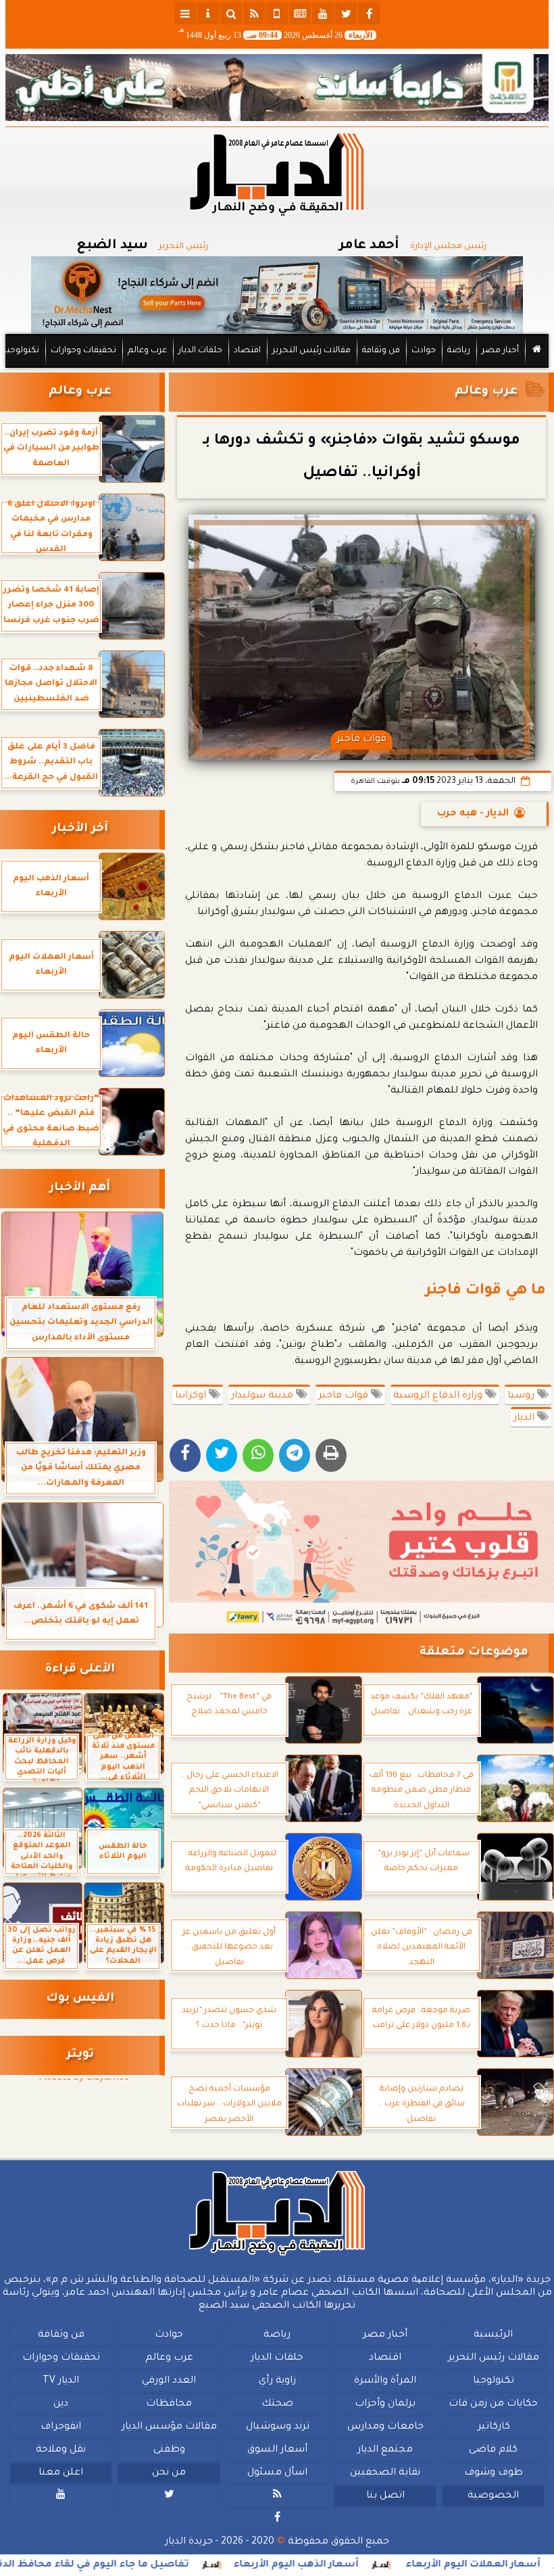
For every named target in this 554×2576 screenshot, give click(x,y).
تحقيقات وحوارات (83, 351)
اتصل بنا (385, 2496)
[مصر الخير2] (361, 1554)
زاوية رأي (277, 2381)
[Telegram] (295, 1455)
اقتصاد (247, 351)
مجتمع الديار (385, 2450)
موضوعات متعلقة (474, 1653)
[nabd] (277, 14)
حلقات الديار (200, 351)
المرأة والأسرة (385, 2381)
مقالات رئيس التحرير (311, 351)
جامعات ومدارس (385, 2427)
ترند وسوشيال (278, 2427)
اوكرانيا (192, 1396)
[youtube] (323, 14)
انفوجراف (61, 2427)
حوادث (424, 351)
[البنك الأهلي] (277, 88)
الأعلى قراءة (80, 1670)
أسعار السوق (277, 2450)
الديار (525, 1418)
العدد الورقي (169, 2381)
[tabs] (185, 14)
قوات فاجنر (345, 1396)
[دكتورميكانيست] (277, 295)
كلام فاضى (493, 2450)
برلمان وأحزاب (385, 2404)
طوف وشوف (494, 2473)
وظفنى (169, 2450)
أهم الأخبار (80, 1188)
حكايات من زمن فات (493, 2404)
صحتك (277, 2404)
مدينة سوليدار (263, 1396)
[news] (300, 14)
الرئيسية (493, 2335)
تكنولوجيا (22, 351)
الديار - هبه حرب (473, 814)
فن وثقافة (381, 351)
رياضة (459, 351)
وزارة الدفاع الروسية (439, 1396)
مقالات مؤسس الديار (169, 2427)
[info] (208, 14)
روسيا (522, 1396)
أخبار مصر (500, 351)
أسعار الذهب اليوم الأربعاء (357, 2565)
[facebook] (369, 14)
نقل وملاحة (61, 2450)
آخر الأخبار (80, 829)
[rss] (254, 14)
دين (61, 2404)
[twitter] (346, 14)
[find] (231, 14)
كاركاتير (494, 2427)
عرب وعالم (147, 351)
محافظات (169, 2404)
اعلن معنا (61, 2473)
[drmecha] (277, 368)
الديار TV (61, 2381)
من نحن (169, 2473)
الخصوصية (493, 2496)
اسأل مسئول (277, 2473)
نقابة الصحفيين (385, 2473)
